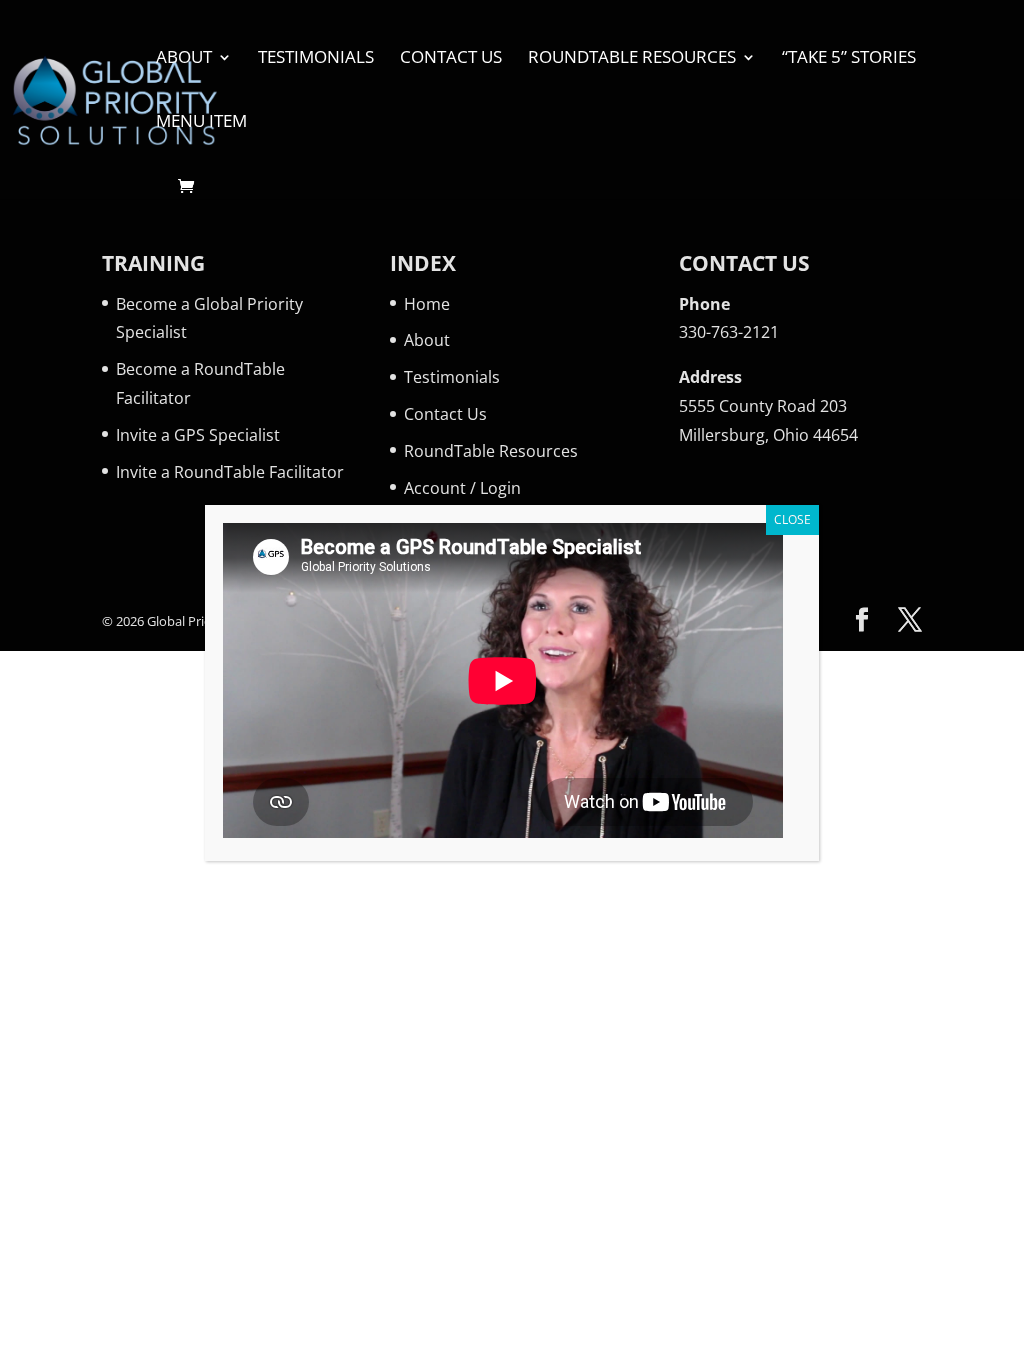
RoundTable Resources (632, 59)
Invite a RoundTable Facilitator (230, 472)
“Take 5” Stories (849, 59)
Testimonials (316, 59)
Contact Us (451, 59)
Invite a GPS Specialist (198, 435)
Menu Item (201, 123)
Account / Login (462, 488)
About (184, 59)
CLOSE (792, 519)
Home (427, 304)
